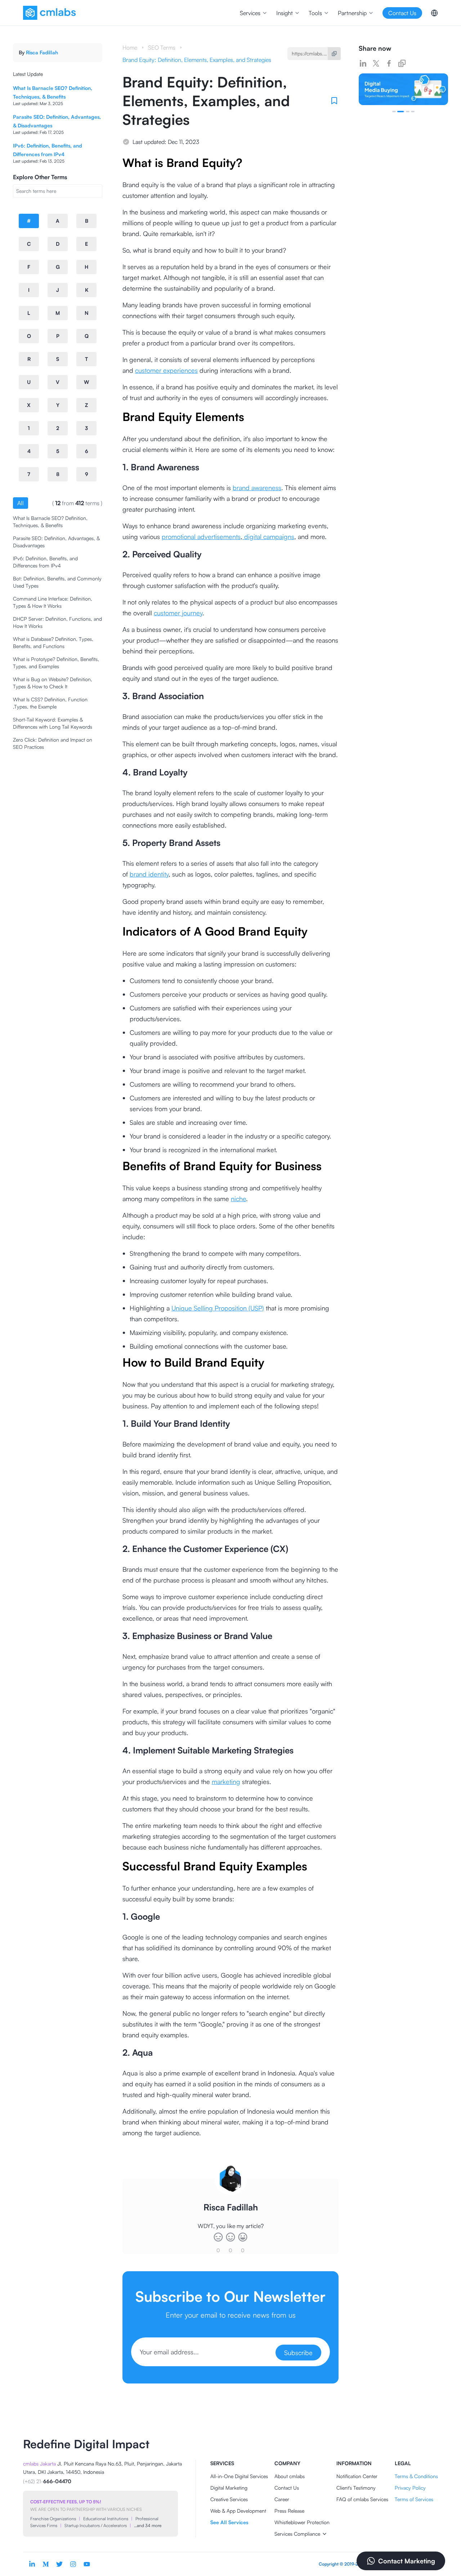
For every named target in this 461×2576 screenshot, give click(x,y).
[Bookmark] (334, 101)
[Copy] (334, 54)
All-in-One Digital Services (239, 2476)
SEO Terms (162, 47)
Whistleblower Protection (302, 2522)
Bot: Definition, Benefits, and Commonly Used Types (57, 582)
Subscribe (298, 2353)
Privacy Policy (410, 2488)
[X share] (376, 63)
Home (130, 47)
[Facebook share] (389, 63)
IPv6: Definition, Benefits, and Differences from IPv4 (45, 562)
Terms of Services (414, 2499)
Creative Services (229, 2499)
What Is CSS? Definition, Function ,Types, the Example (50, 703)
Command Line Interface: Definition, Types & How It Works (53, 602)
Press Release (289, 2511)
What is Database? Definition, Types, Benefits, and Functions (53, 642)
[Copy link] (402, 63)
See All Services (229, 2522)
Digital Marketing (229, 2488)
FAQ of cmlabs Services (362, 2499)
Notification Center (357, 2476)
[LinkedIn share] (363, 63)
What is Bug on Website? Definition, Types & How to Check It (53, 683)
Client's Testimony (356, 2488)
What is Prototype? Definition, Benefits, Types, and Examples (56, 663)
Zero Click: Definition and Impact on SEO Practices (53, 743)
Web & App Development (238, 2511)
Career (282, 2499)
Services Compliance (297, 2534)
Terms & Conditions (416, 2476)
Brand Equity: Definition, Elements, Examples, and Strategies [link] (197, 60)
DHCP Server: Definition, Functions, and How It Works (57, 622)
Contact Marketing (407, 2561)
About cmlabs (290, 2476)
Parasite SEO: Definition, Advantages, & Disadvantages (56, 542)
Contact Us (287, 2488)
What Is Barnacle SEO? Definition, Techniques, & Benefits (50, 522)
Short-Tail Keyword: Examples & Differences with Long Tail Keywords (53, 723)
